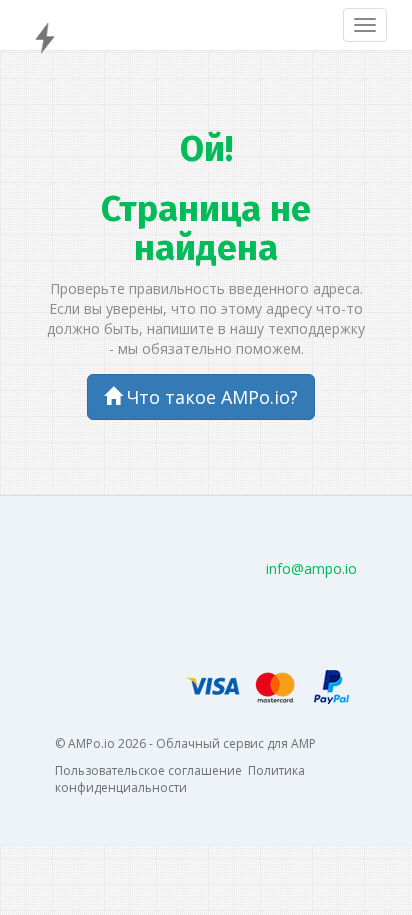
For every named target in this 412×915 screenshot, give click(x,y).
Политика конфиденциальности (180, 779)
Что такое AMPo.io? (210, 397)
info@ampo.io (311, 568)
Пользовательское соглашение (148, 770)
